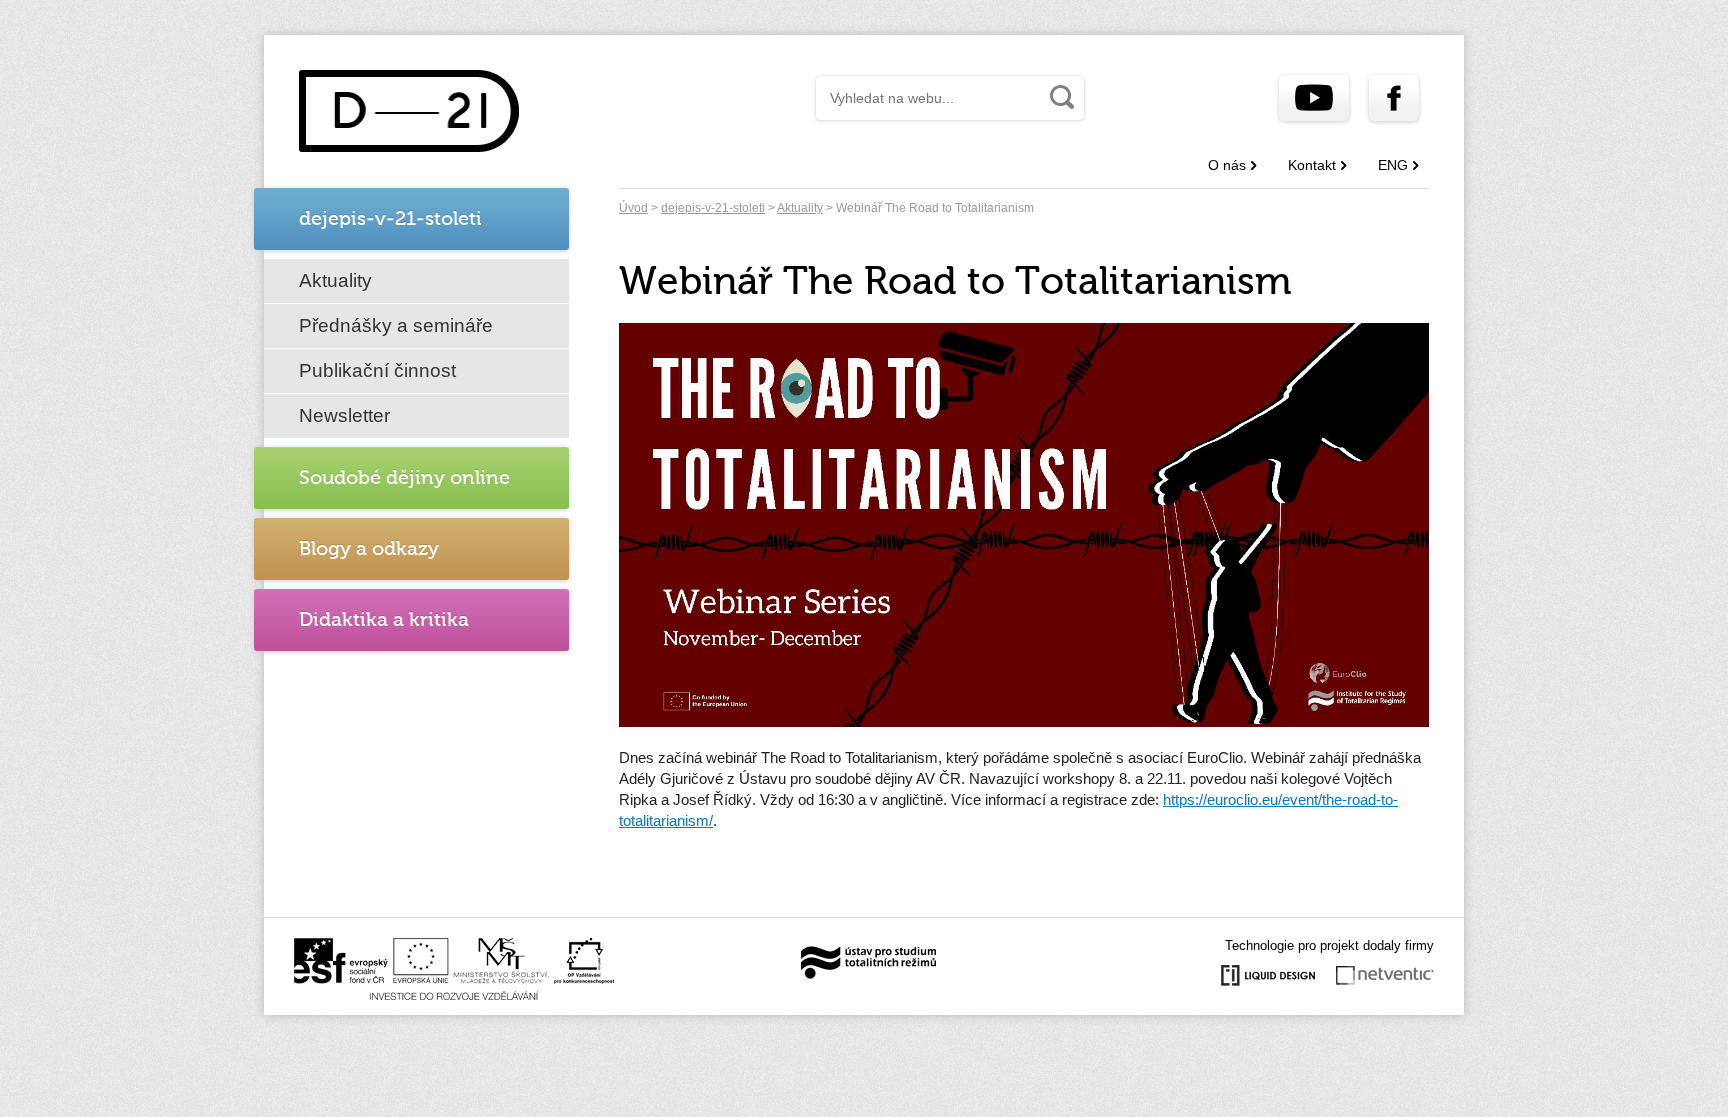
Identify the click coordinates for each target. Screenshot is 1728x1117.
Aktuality (335, 280)
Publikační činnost (377, 370)
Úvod (633, 208)
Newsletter (344, 415)
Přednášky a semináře (396, 325)
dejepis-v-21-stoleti (713, 208)
